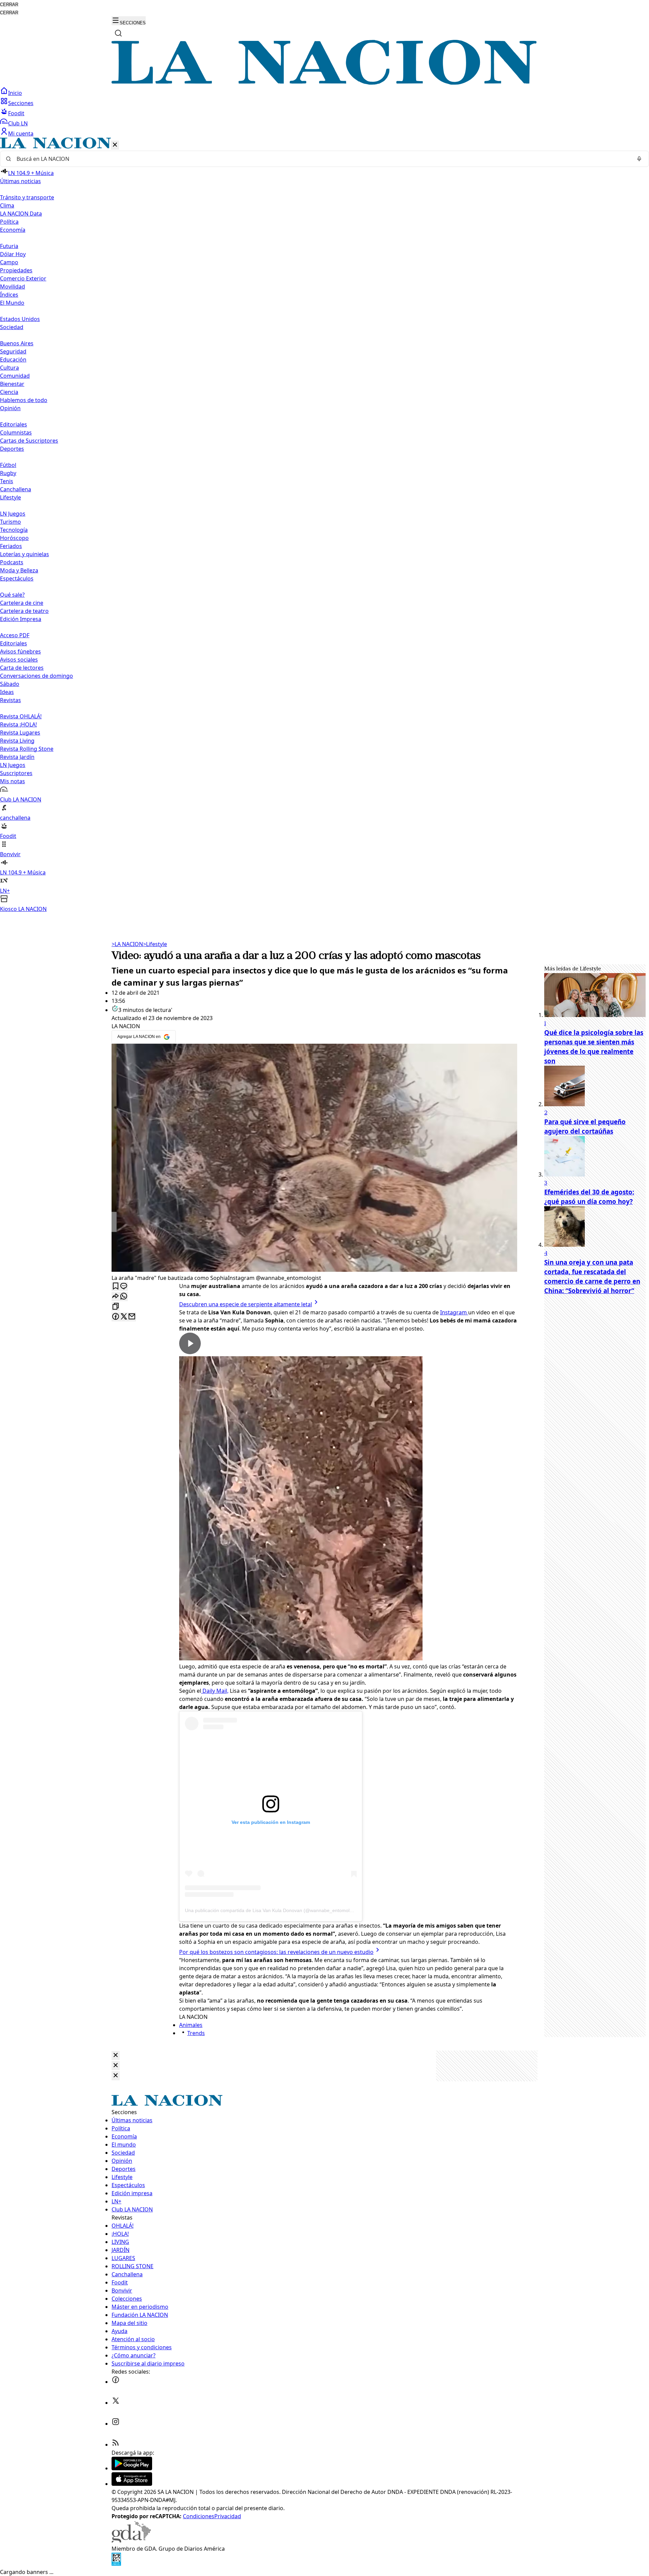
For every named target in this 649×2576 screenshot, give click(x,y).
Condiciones (199, 2516)
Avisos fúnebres (20, 651)
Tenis (7, 481)
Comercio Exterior (23, 278)
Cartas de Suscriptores (29, 441)
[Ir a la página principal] (324, 83)
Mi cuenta (21, 133)
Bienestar (12, 384)
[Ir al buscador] (118, 33)
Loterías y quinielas (25, 554)
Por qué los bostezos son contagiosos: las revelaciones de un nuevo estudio (276, 1952)
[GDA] (131, 2541)
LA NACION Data (21, 214)
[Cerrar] (115, 145)
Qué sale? (12, 595)
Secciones (21, 103)
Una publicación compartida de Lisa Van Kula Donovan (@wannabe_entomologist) (273, 1910)
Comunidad (15, 376)
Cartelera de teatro (24, 611)
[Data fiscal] (116, 2564)
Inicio (15, 93)
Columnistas (16, 432)
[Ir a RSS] (116, 2445)
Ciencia (9, 392)
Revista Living (17, 741)
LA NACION (127, 944)
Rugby (8, 473)
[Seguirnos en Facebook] (116, 2382)
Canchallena (16, 489)
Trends (196, 2033)
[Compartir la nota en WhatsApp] (124, 1297)
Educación (13, 360)
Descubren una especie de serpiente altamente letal (246, 1304)
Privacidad (228, 2516)
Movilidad (13, 287)
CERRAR (9, 5)
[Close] (116, 2055)
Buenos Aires (17, 343)
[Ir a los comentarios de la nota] (124, 1286)
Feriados (11, 546)
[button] (324, 525)
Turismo (10, 522)
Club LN (18, 123)
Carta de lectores (22, 668)
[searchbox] (322, 159)
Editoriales (14, 424)
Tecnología (14, 530)
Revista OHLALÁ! (21, 716)
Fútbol (8, 465)
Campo (9, 262)
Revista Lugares (20, 733)
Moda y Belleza (19, 570)
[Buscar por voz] (639, 159)
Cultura (9, 368)
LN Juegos (13, 514)
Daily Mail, (215, 1691)
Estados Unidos (20, 319)
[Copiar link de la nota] (116, 1307)
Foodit (16, 113)
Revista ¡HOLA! (18, 724)
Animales (191, 2025)
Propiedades (16, 270)
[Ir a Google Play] (132, 2468)
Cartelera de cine (22, 603)
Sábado (10, 684)
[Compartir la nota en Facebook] (116, 1317)
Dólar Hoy (13, 254)
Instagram (454, 1312)
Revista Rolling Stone (27, 749)
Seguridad (13, 351)
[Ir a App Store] (132, 2484)
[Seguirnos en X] (116, 2403)
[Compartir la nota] (116, 1297)
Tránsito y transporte (27, 197)
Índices (9, 295)
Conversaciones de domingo (37, 676)
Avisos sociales (19, 660)
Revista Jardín (17, 757)
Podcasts (12, 562)
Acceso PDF (15, 635)
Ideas (7, 692)
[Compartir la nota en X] (124, 1317)
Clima (7, 205)
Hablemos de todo (24, 400)
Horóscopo (14, 538)
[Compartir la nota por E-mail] (132, 1317)
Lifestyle (155, 944)
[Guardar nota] (116, 1286)
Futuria (9, 246)
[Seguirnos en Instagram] (116, 2424)
